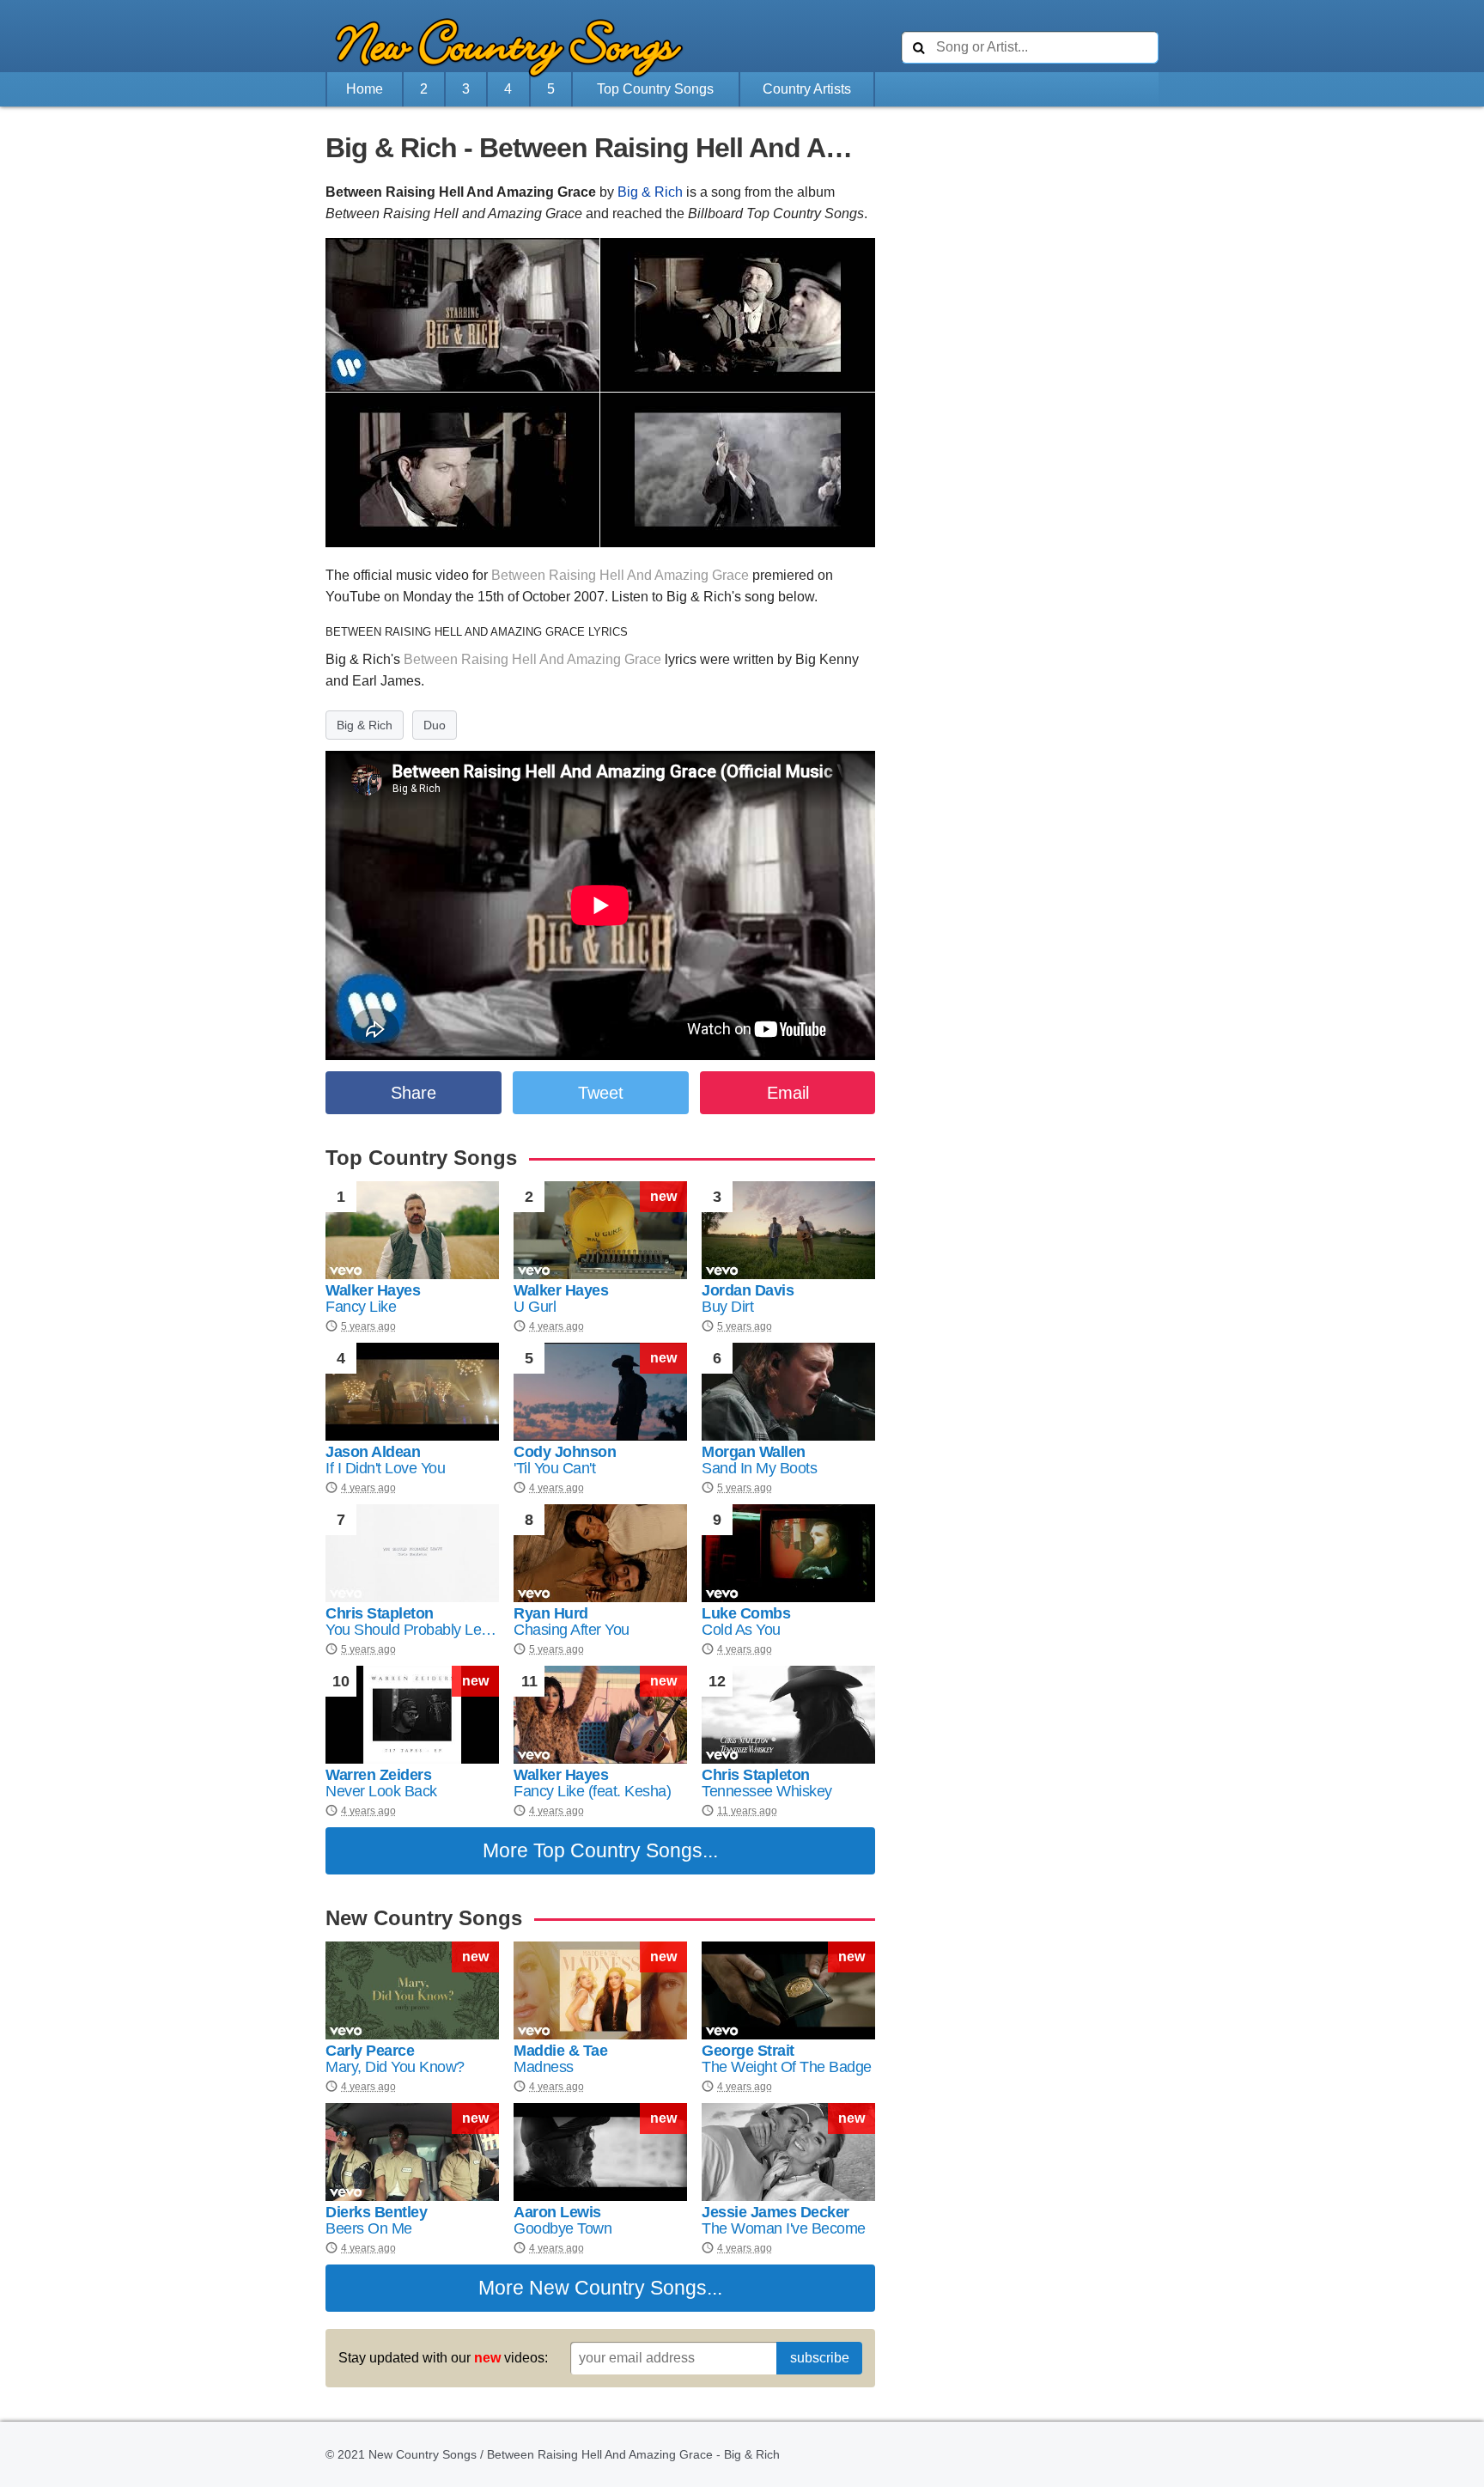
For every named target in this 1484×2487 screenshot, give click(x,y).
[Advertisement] (231, 496)
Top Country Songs (655, 89)
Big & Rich (650, 192)
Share (414, 1093)
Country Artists (807, 89)
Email (788, 1093)
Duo (435, 725)
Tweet (601, 1093)
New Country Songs (618, 2288)
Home (365, 89)
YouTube (353, 597)
